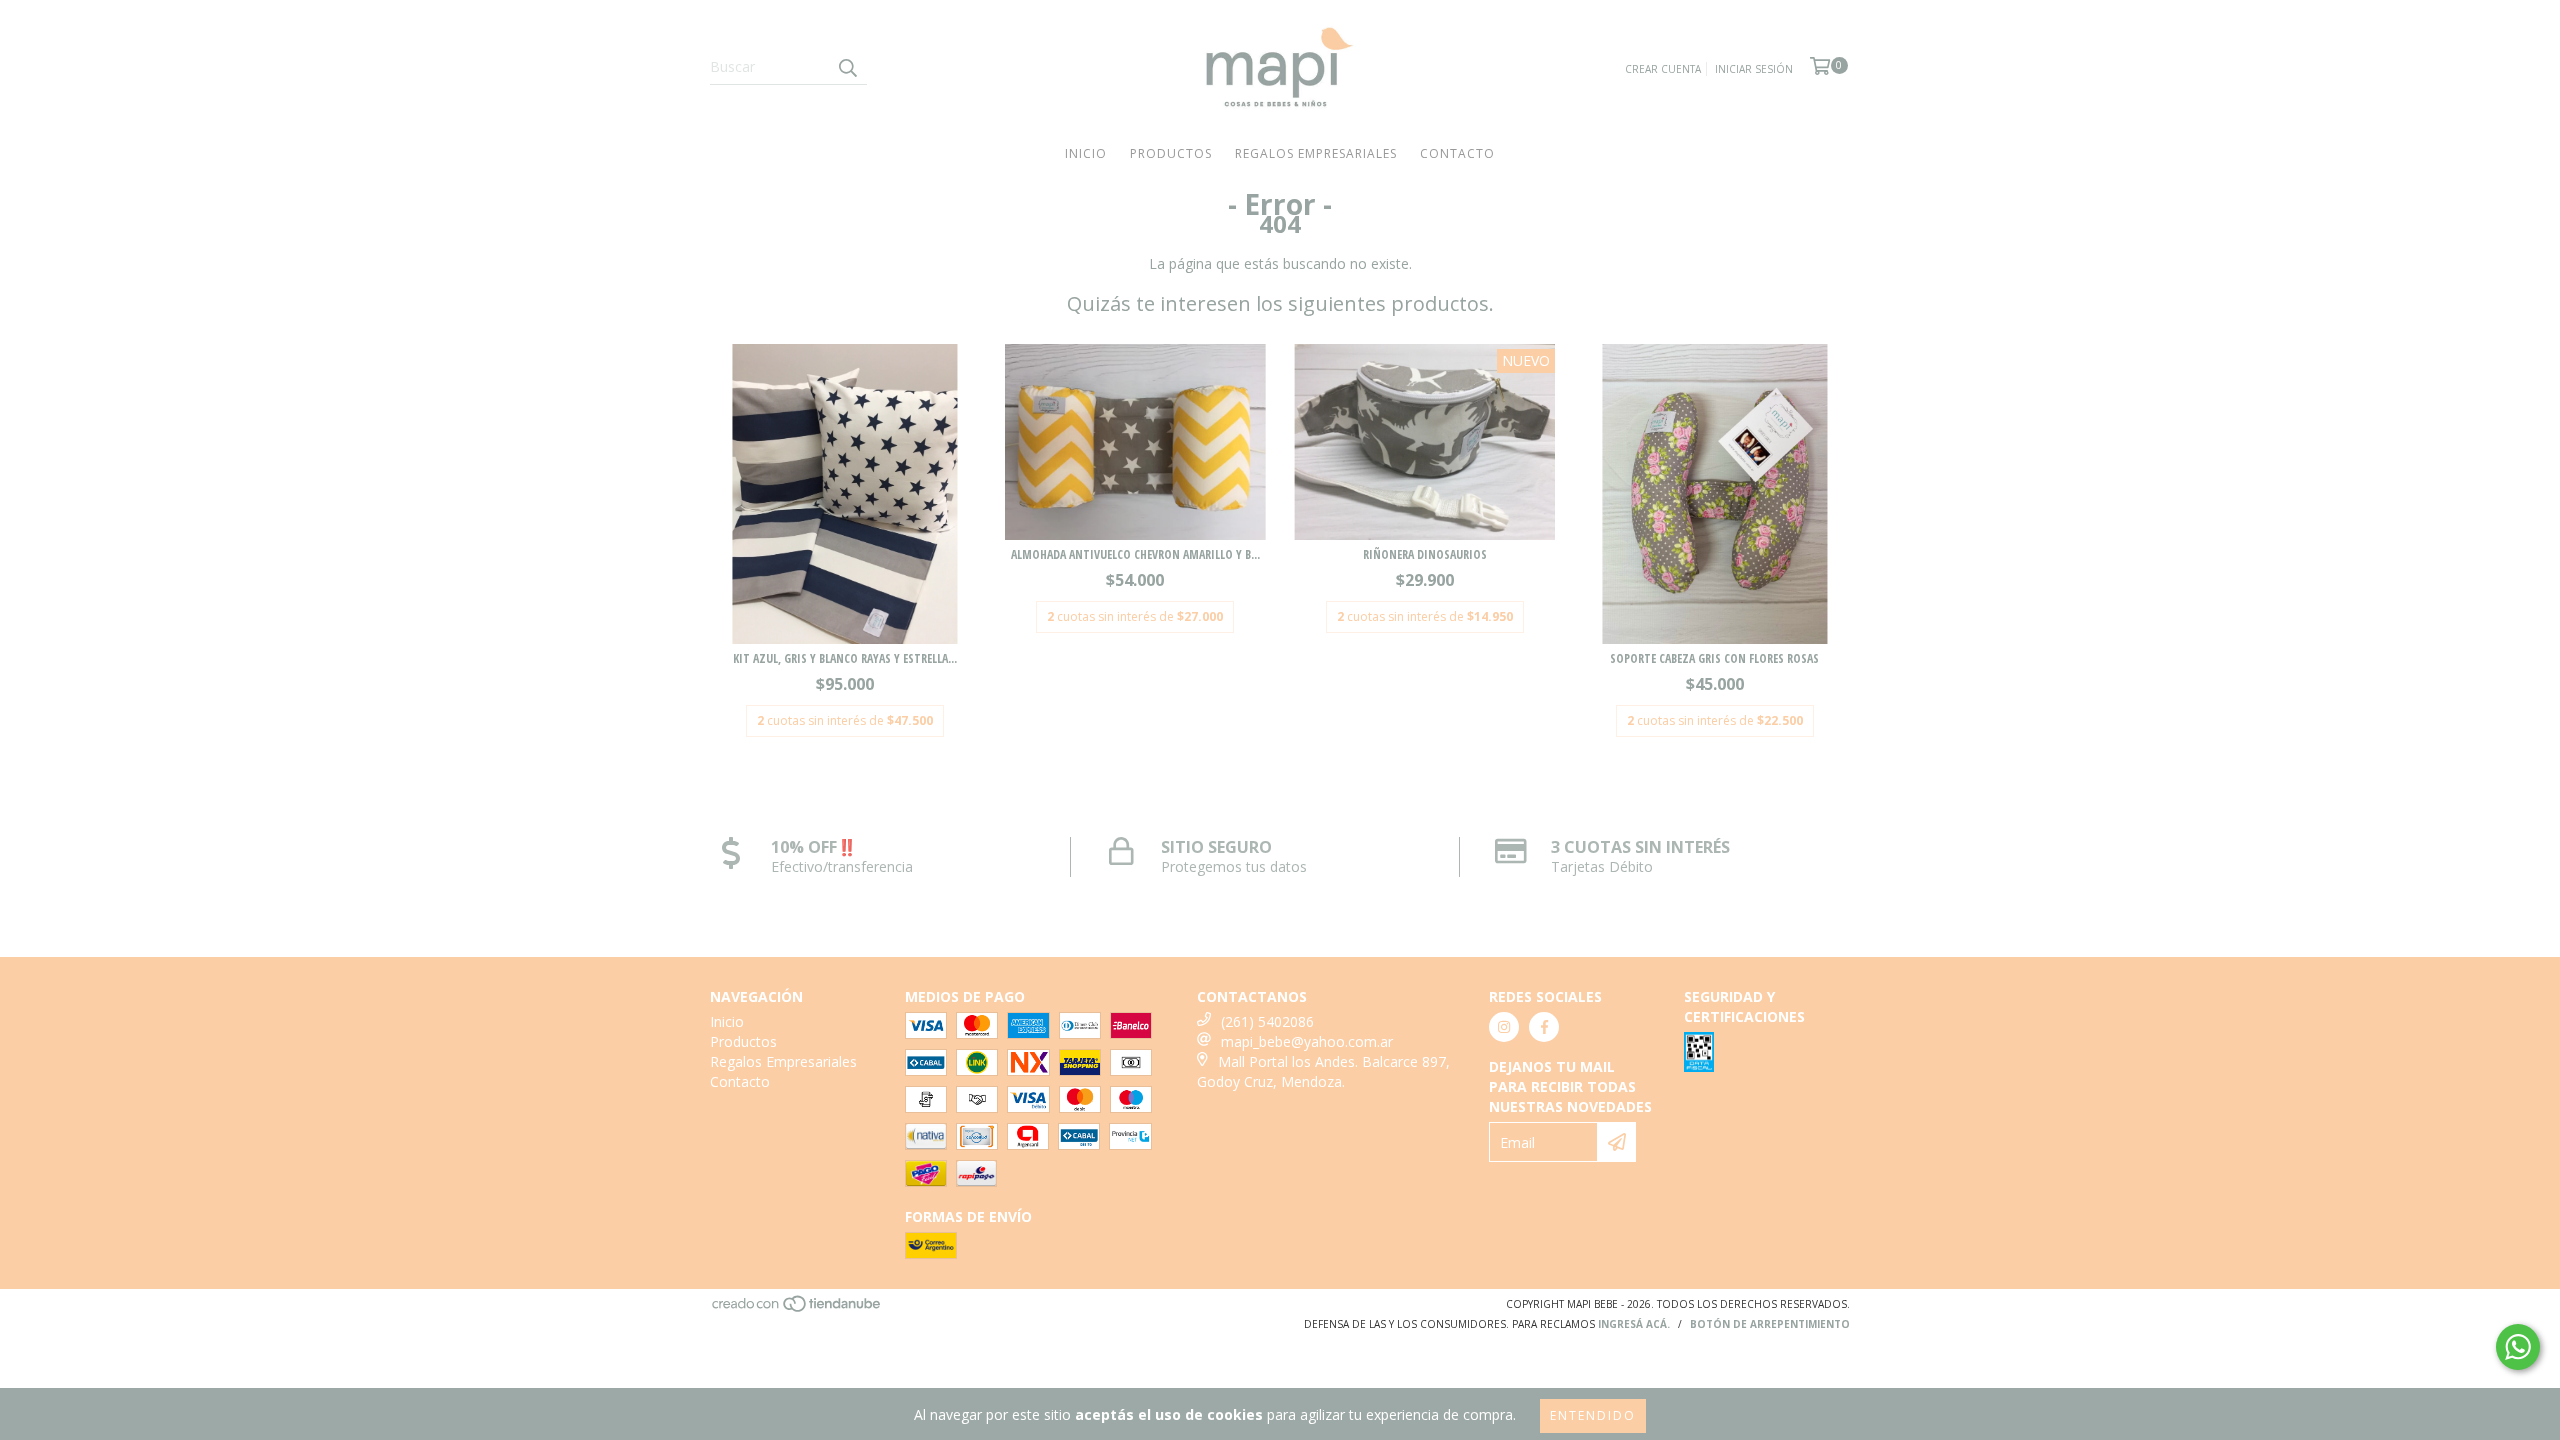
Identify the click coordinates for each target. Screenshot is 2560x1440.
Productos (1171, 153)
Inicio (1086, 153)
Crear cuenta (1663, 69)
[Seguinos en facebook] (1544, 1027)
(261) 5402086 (1267, 1021)
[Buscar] (847, 67)
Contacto (1457, 153)
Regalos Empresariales (1316, 153)
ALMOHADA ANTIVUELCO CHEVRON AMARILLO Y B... (1135, 554)
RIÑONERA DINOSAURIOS (1425, 554)
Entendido (1593, 1415)
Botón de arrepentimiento (1770, 1324)
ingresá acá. (1634, 1324)
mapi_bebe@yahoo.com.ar (1307, 1041)
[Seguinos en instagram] (1504, 1027)
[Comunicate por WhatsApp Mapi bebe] (2518, 1347)
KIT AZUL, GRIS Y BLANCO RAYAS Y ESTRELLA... (845, 658)
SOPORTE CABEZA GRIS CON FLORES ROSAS (1714, 658)
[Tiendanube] (797, 1309)
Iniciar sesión (1754, 69)
